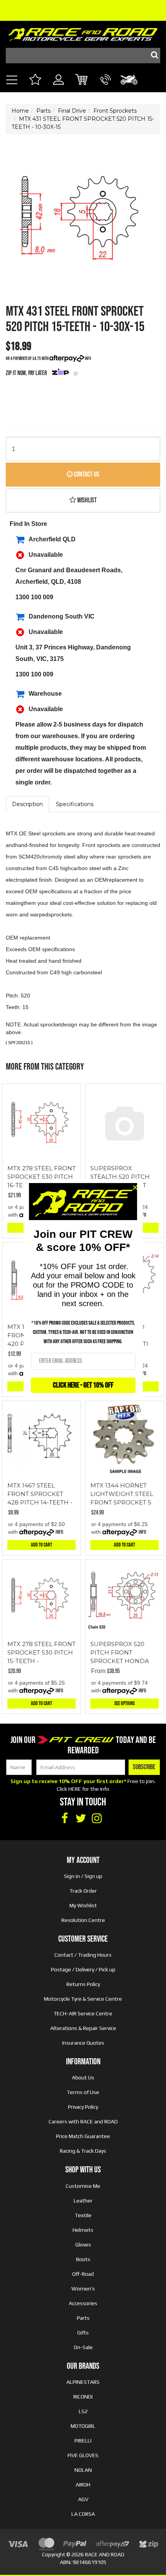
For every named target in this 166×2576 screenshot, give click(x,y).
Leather (83, 2201)
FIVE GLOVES (83, 2455)
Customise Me (83, 2186)
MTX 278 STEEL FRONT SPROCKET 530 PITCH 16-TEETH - (41, 1177)
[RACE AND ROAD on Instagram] (97, 1819)
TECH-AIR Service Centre (83, 2013)
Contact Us (86, 474)
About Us (83, 2077)
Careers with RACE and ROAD (83, 2121)
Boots (83, 2259)
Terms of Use (83, 2092)
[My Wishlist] (35, 80)
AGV (83, 2499)
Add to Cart (41, 1545)
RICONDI (83, 2397)
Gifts (83, 2333)
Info (88, 359)
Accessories (83, 2303)
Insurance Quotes (83, 2043)
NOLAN (83, 2470)
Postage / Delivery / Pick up (83, 1969)
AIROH (83, 2485)
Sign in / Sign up (83, 1876)
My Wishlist (83, 1905)
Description (27, 804)
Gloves (83, 2245)
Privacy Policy (83, 2107)
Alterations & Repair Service (83, 2028)
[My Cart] (82, 80)
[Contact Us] (106, 88)
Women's (83, 2289)
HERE (75, 1789)
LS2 (83, 2411)
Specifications (75, 804)
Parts (83, 2318)
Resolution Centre (83, 1920)
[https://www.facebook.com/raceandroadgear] (64, 1819)
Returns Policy (83, 1984)
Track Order (83, 1891)
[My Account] (58, 88)
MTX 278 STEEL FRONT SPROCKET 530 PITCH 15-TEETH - (41, 1652)
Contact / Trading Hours (83, 1955)
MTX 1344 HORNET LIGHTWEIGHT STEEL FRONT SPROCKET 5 (122, 1494)
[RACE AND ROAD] (83, 33)
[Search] (152, 56)
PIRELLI (83, 2441)
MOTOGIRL (83, 2426)
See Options (124, 1703)
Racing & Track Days (83, 2151)
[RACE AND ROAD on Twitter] (81, 1819)
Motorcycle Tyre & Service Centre (83, 1999)
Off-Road (83, 2274)
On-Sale (83, 2347)
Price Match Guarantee (83, 2136)
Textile (83, 2215)
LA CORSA (83, 2514)
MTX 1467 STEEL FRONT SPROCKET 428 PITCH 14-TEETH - (40, 1494)
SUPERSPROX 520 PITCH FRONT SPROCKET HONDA (120, 1652)
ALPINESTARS (83, 2382)
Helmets (83, 2230)
